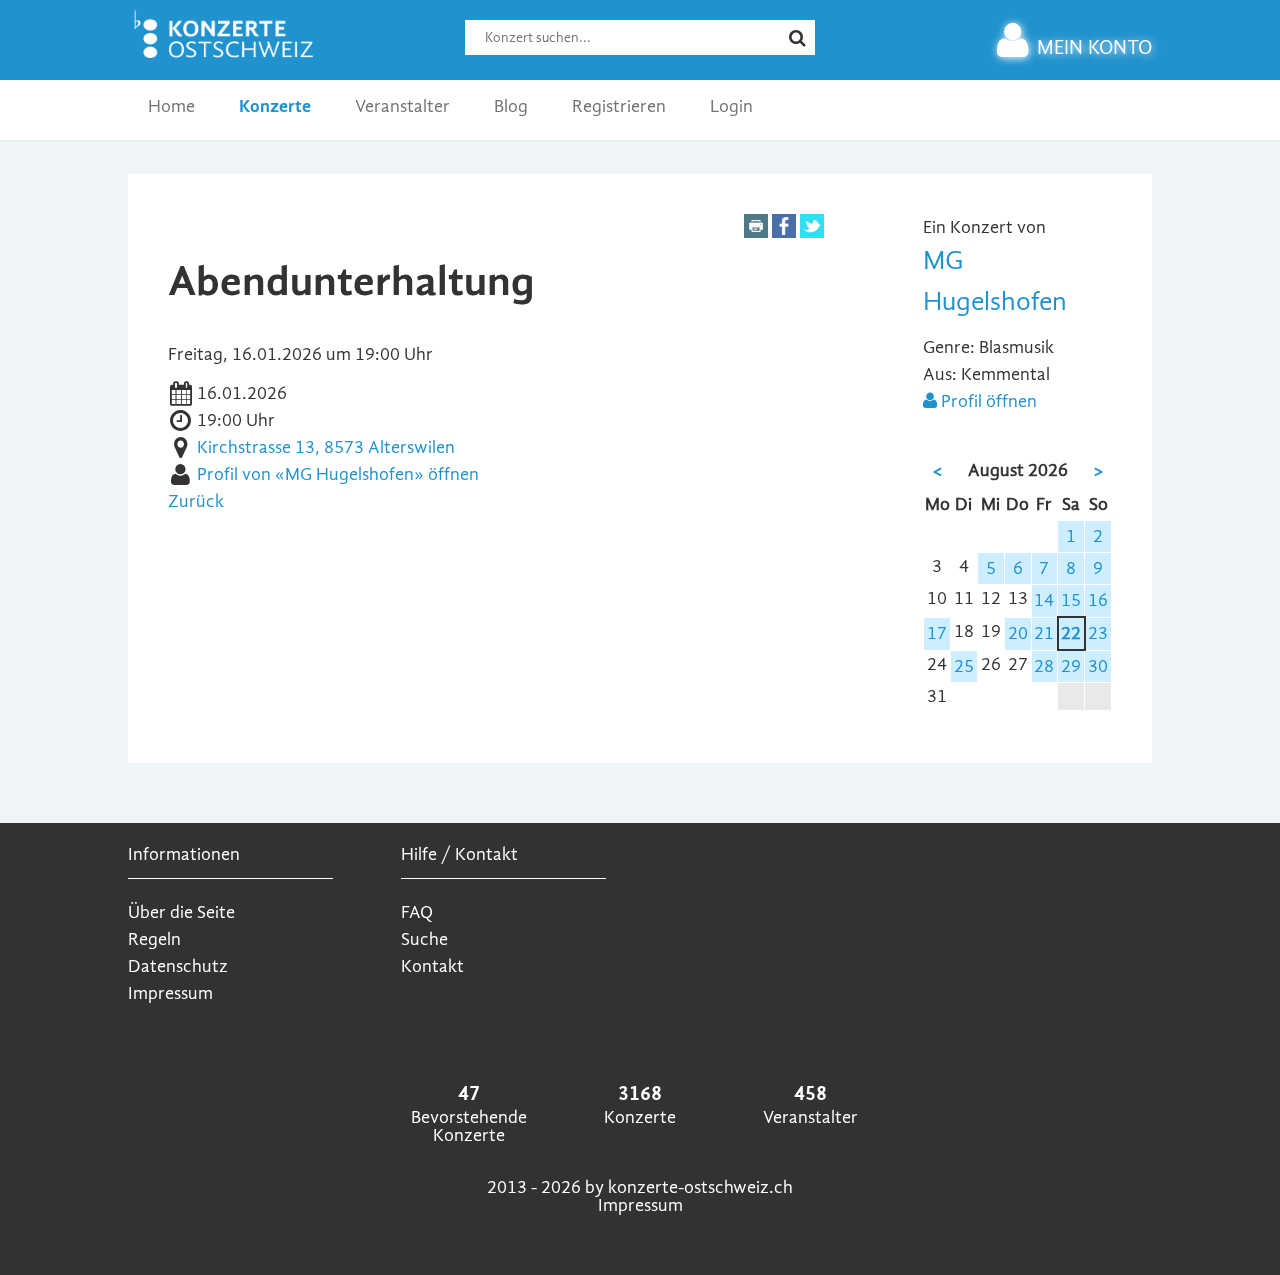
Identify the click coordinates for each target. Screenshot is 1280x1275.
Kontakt (432, 966)
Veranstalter (402, 106)
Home (171, 106)
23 (1098, 633)
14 (1044, 600)
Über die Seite (181, 912)
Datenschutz (178, 966)
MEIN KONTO (1094, 47)
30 (1098, 666)
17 (937, 633)
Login (731, 106)
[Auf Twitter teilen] (812, 232)
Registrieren (619, 106)
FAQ (417, 912)
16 (1098, 600)
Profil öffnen (987, 401)
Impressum (170, 993)
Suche (424, 939)
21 (1044, 633)
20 (1018, 633)
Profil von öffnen (338, 474)
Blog (511, 106)
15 (1071, 600)
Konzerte (275, 106)
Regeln (154, 939)
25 (964, 666)
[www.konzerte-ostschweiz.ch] (228, 57)
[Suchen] (810, 46)
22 (1071, 633)
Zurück (196, 501)
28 (1044, 666)
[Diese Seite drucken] (756, 232)
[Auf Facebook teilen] (784, 232)
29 (1071, 666)
